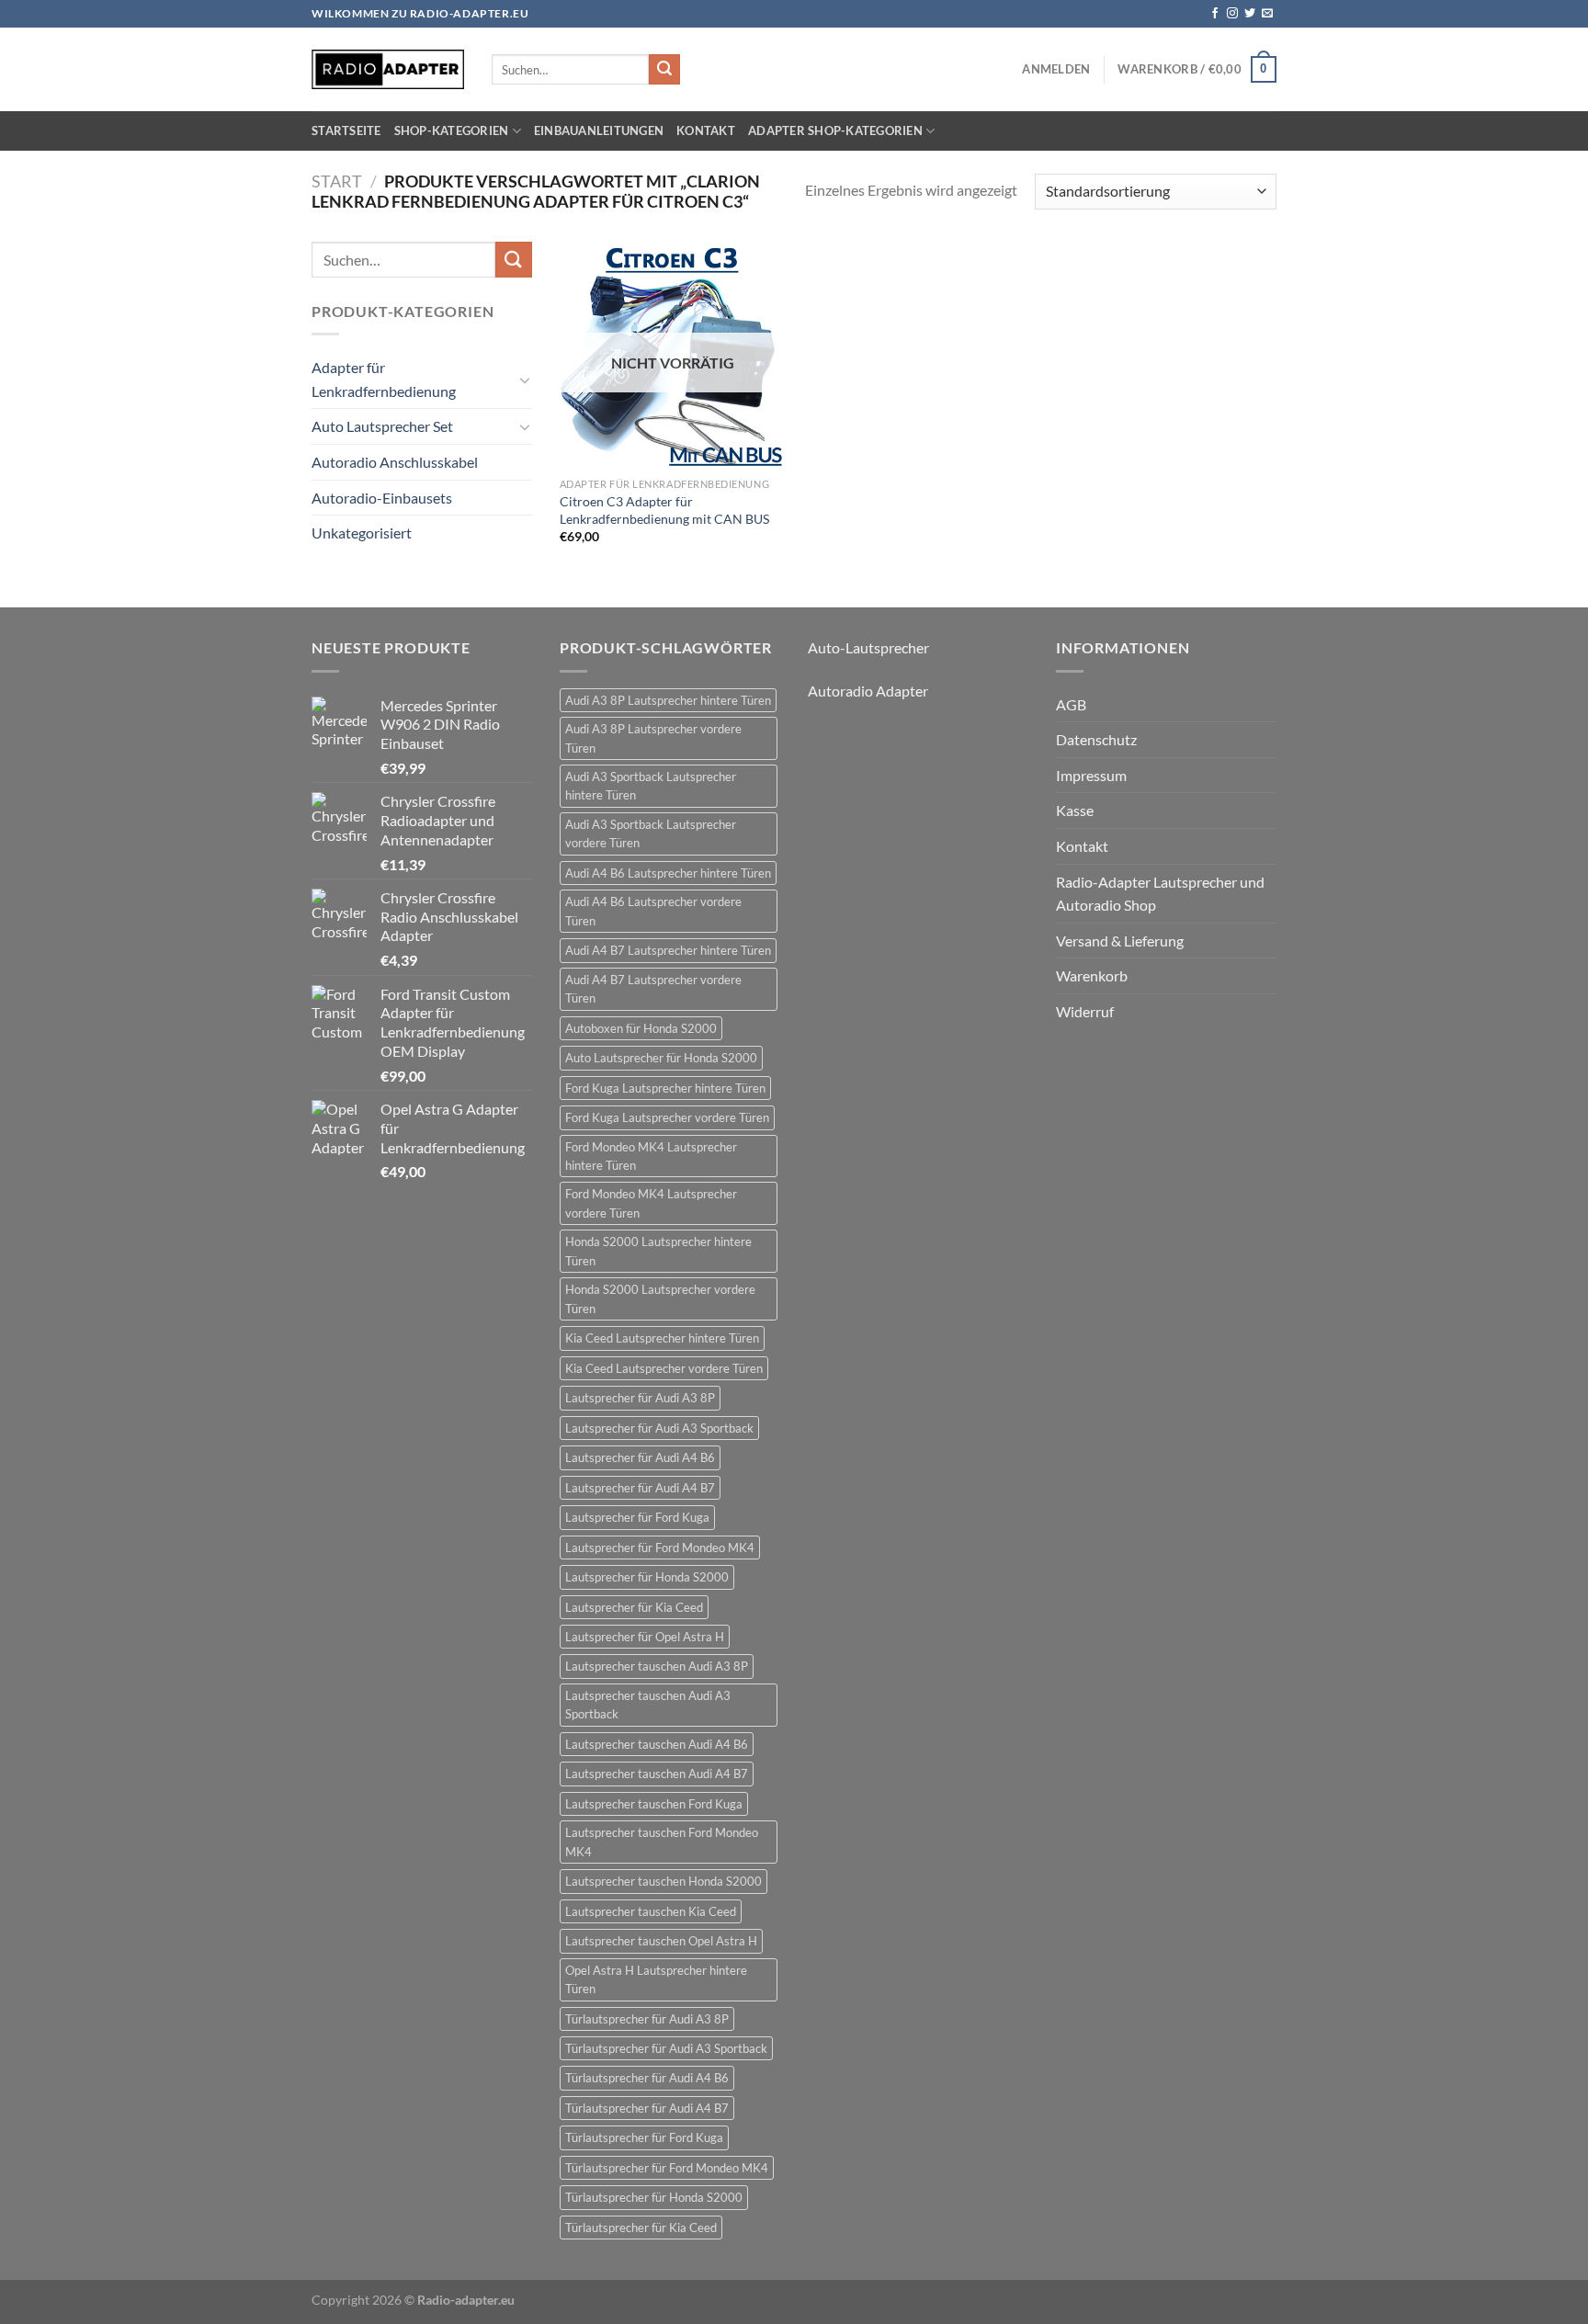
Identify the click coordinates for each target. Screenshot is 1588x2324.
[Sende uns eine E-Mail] (1267, 14)
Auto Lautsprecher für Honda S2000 (661, 1058)
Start (337, 181)
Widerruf (1085, 1011)
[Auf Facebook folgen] (1215, 14)
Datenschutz (1096, 739)
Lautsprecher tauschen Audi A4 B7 (657, 1774)
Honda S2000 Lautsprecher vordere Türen (660, 1298)
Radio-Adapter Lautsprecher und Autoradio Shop (1160, 894)
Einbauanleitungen (599, 130)
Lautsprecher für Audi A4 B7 (640, 1488)
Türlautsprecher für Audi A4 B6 (647, 2078)
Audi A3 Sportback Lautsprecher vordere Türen (651, 833)
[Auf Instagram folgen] (1232, 14)
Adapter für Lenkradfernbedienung (384, 379)
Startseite (346, 130)
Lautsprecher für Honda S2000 (647, 1577)
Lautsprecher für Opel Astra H (645, 1637)
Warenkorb (1092, 975)
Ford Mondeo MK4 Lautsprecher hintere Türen (651, 1156)
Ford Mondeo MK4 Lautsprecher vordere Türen (651, 1203)
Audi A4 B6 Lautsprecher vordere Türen (653, 911)
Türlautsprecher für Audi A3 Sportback (666, 2048)
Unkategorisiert (362, 533)
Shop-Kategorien (452, 130)
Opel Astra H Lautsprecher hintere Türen (656, 1979)
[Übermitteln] (664, 70)
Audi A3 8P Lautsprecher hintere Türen (668, 700)
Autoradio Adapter (868, 691)
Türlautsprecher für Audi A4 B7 (647, 2108)
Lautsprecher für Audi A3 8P (640, 1398)
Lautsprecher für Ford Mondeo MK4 (660, 1547)
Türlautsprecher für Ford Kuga (644, 2137)
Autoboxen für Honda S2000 (641, 1028)
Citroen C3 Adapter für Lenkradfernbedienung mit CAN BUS (664, 510)
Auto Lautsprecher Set (382, 426)
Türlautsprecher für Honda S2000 (654, 2197)
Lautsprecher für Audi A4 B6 (640, 1457)
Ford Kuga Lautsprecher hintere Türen (665, 1088)
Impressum (1091, 775)
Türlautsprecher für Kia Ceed (641, 2228)
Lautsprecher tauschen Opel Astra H (661, 1941)
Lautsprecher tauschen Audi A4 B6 (657, 1744)
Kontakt (706, 130)
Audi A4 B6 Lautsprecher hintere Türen (668, 873)
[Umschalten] (525, 380)
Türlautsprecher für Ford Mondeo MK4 (667, 2168)
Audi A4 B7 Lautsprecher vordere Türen (653, 989)
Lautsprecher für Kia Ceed (634, 1607)
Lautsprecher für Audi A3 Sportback (659, 1428)
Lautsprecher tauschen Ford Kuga (654, 1804)
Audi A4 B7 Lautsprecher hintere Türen (668, 950)
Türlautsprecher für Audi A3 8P (647, 2019)
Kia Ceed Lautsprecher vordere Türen (664, 1368)
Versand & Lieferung (1120, 941)
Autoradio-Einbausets (382, 498)
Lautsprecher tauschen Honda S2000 (664, 1881)
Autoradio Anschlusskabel (395, 462)
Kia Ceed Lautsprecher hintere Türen (662, 1338)
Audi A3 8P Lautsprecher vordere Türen (653, 738)
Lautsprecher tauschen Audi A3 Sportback (648, 1705)
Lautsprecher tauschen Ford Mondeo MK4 (662, 1842)
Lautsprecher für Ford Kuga (637, 1517)
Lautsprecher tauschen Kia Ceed (651, 1911)
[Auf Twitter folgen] (1250, 14)
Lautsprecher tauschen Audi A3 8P (657, 1666)
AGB (1071, 704)
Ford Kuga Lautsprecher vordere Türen (667, 1117)
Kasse (1075, 810)
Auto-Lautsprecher (868, 647)
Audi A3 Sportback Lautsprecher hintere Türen (651, 786)
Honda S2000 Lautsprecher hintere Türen (658, 1251)
